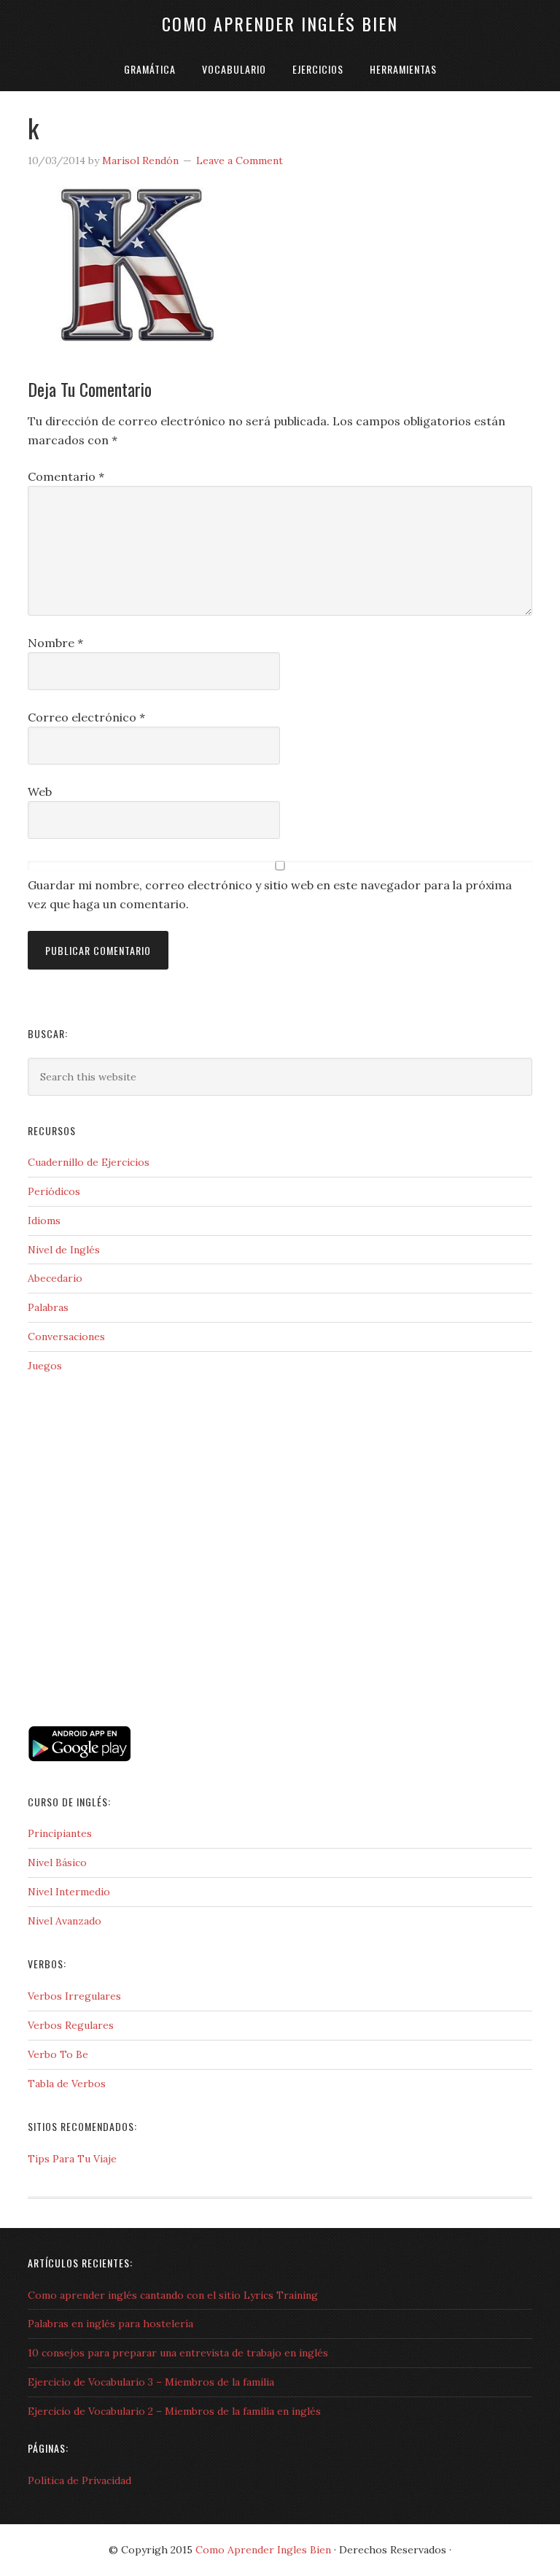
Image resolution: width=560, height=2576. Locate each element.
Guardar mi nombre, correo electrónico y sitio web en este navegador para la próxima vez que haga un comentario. (270, 894)
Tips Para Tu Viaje (72, 2159)
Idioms (44, 1221)
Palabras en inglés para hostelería (110, 2324)
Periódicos (54, 1191)
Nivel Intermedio (69, 1892)
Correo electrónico (86, 717)
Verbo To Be (58, 2054)
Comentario (66, 476)
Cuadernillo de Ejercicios (89, 1162)
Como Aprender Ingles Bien (263, 2550)
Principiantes (60, 1833)
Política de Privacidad (79, 2480)
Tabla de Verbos (67, 2084)
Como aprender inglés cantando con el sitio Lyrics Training (173, 2295)
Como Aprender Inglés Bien (280, 23)
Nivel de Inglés (64, 1250)
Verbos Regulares (71, 2025)
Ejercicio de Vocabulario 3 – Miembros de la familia (151, 2382)
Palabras (48, 1307)
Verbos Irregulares (74, 1996)
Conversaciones (66, 1337)
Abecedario (55, 1278)
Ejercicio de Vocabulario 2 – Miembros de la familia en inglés (174, 2411)
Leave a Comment (240, 160)
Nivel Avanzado (65, 1921)
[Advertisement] (101, 1658)
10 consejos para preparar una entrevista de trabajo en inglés (178, 2353)
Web (40, 792)
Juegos (45, 1366)
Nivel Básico (57, 1863)
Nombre (55, 643)
